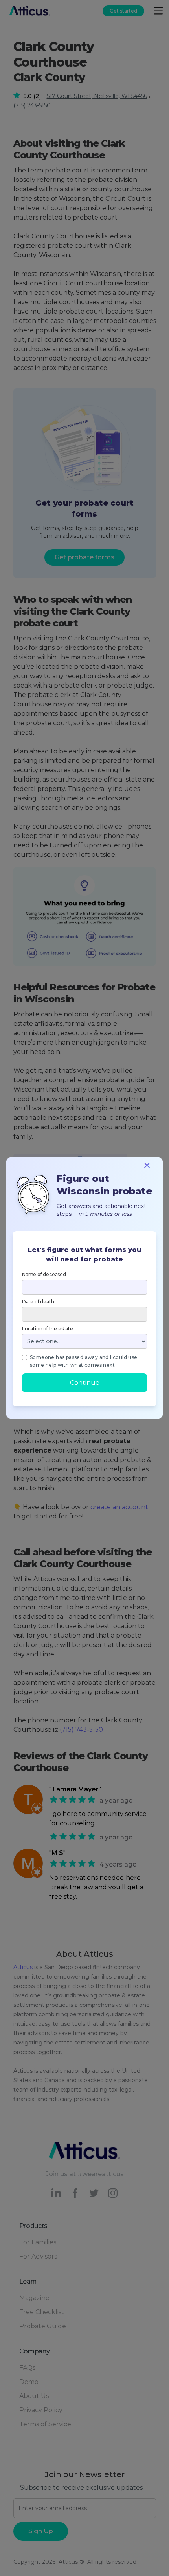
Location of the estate (48, 1329)
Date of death (38, 1302)
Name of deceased (44, 1274)
